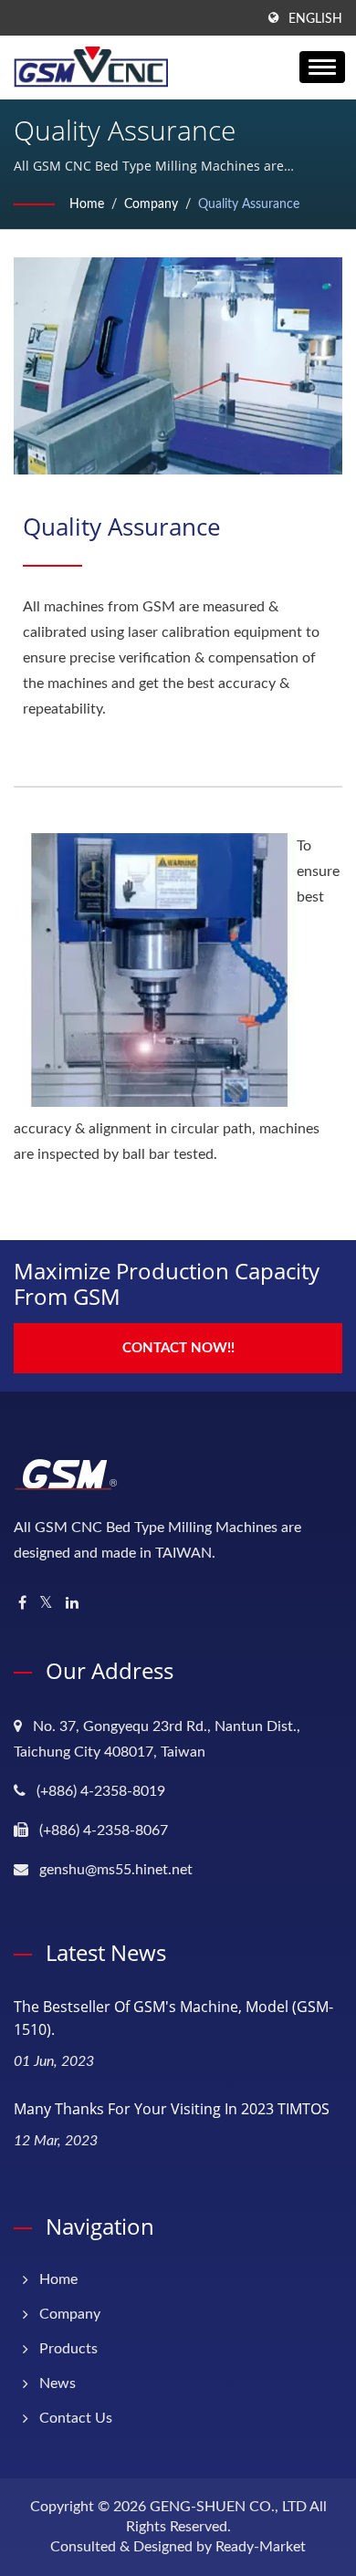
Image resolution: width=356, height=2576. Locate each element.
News (58, 2383)
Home (87, 204)
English (315, 19)
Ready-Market (261, 2547)
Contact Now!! (178, 1348)
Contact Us (76, 2418)
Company (151, 204)
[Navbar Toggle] (322, 67)
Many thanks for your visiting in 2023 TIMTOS (172, 2109)
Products (68, 2349)
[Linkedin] (72, 1604)
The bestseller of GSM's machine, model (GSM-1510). (173, 2018)
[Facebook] (22, 1604)
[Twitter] (46, 1604)
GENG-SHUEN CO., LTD (228, 2507)
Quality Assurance (249, 204)
